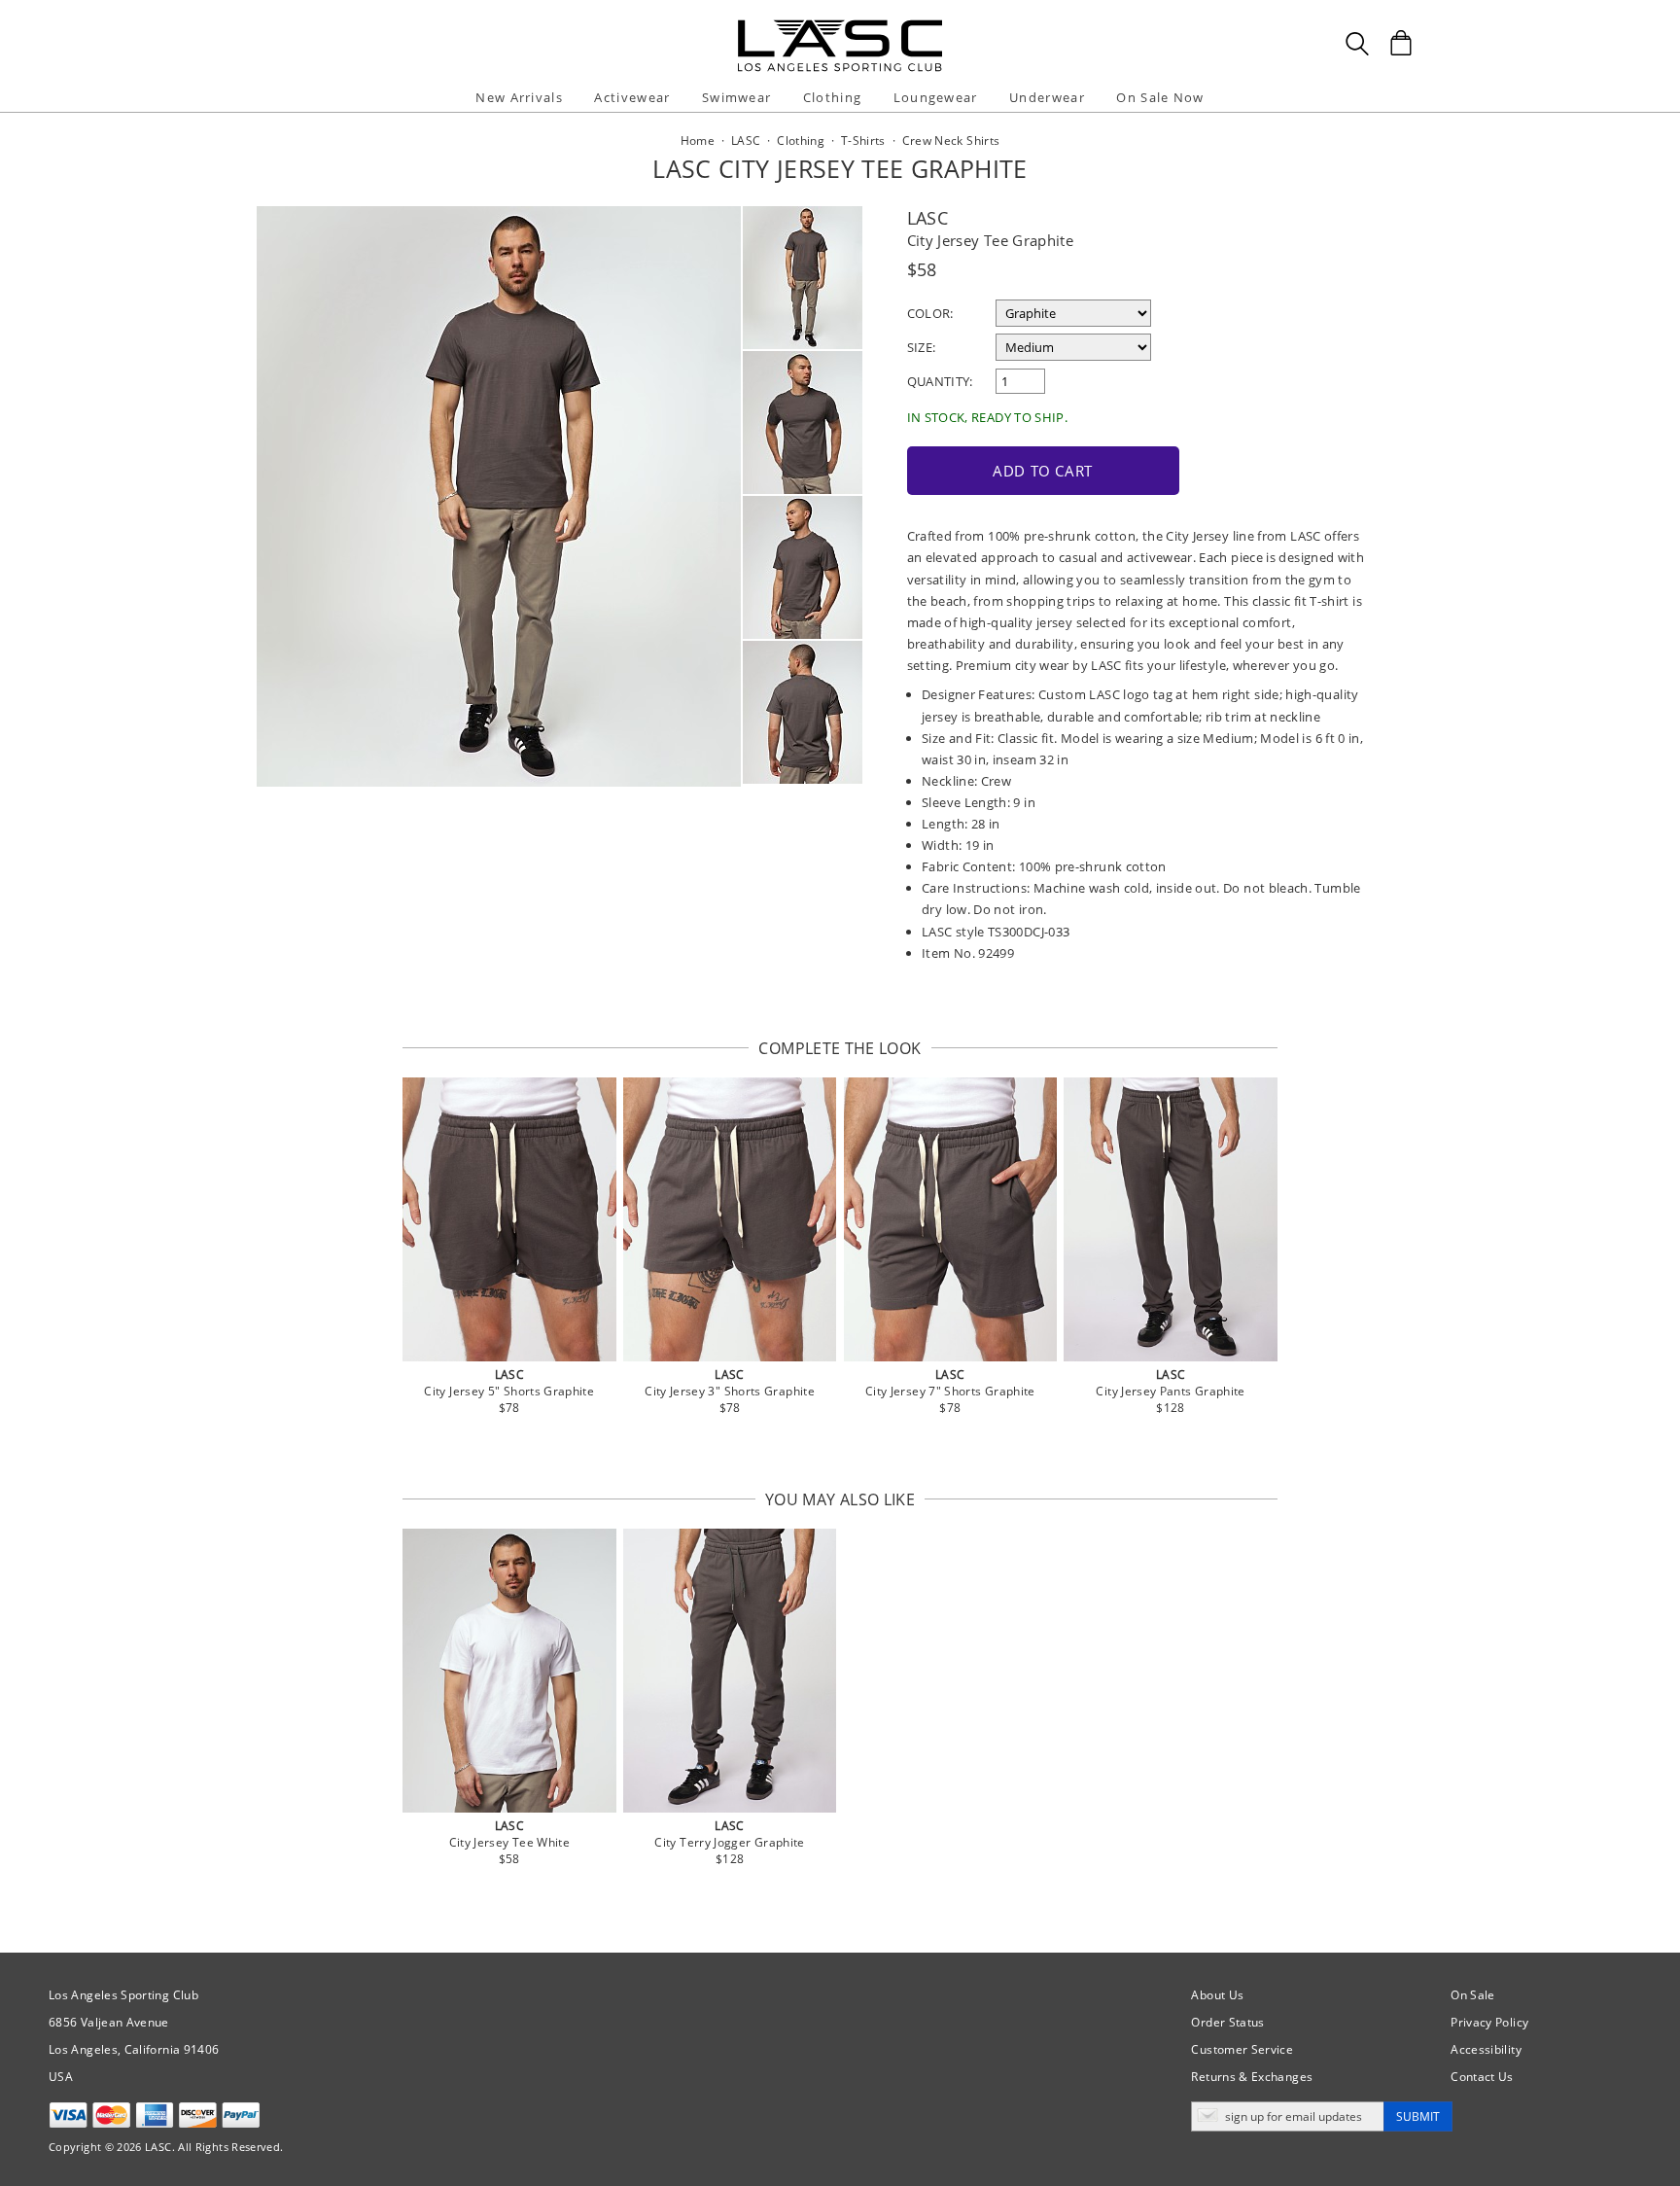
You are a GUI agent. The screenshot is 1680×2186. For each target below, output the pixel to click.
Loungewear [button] (936, 97)
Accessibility (1486, 2049)
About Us (1217, 1995)
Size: (922, 347)
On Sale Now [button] (1160, 97)
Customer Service (1242, 2049)
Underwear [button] (1047, 97)
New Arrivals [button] (519, 97)
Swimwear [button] (736, 97)
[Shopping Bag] (1401, 43)
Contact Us (1482, 2077)
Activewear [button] (632, 97)
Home (698, 141)
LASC (927, 218)
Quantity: (940, 381)
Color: (930, 313)
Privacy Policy (1489, 2022)
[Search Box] (1357, 44)
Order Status (1227, 2022)
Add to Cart (1043, 471)
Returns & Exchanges (1252, 2077)
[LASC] (840, 27)
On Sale (1473, 1995)
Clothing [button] (832, 97)
